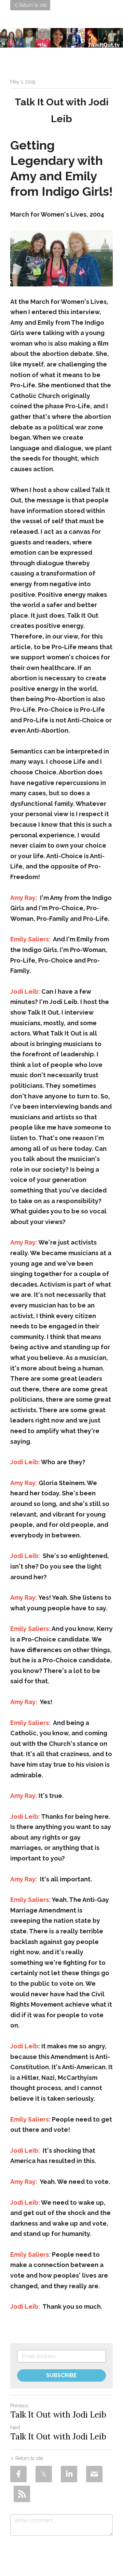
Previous (19, 2406)
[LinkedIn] (69, 2474)
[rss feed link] (22, 2494)
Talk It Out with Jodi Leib (58, 2415)
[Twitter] (44, 2474)
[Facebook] (18, 2474)
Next (15, 2427)
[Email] (94, 2474)
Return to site (33, 5)
